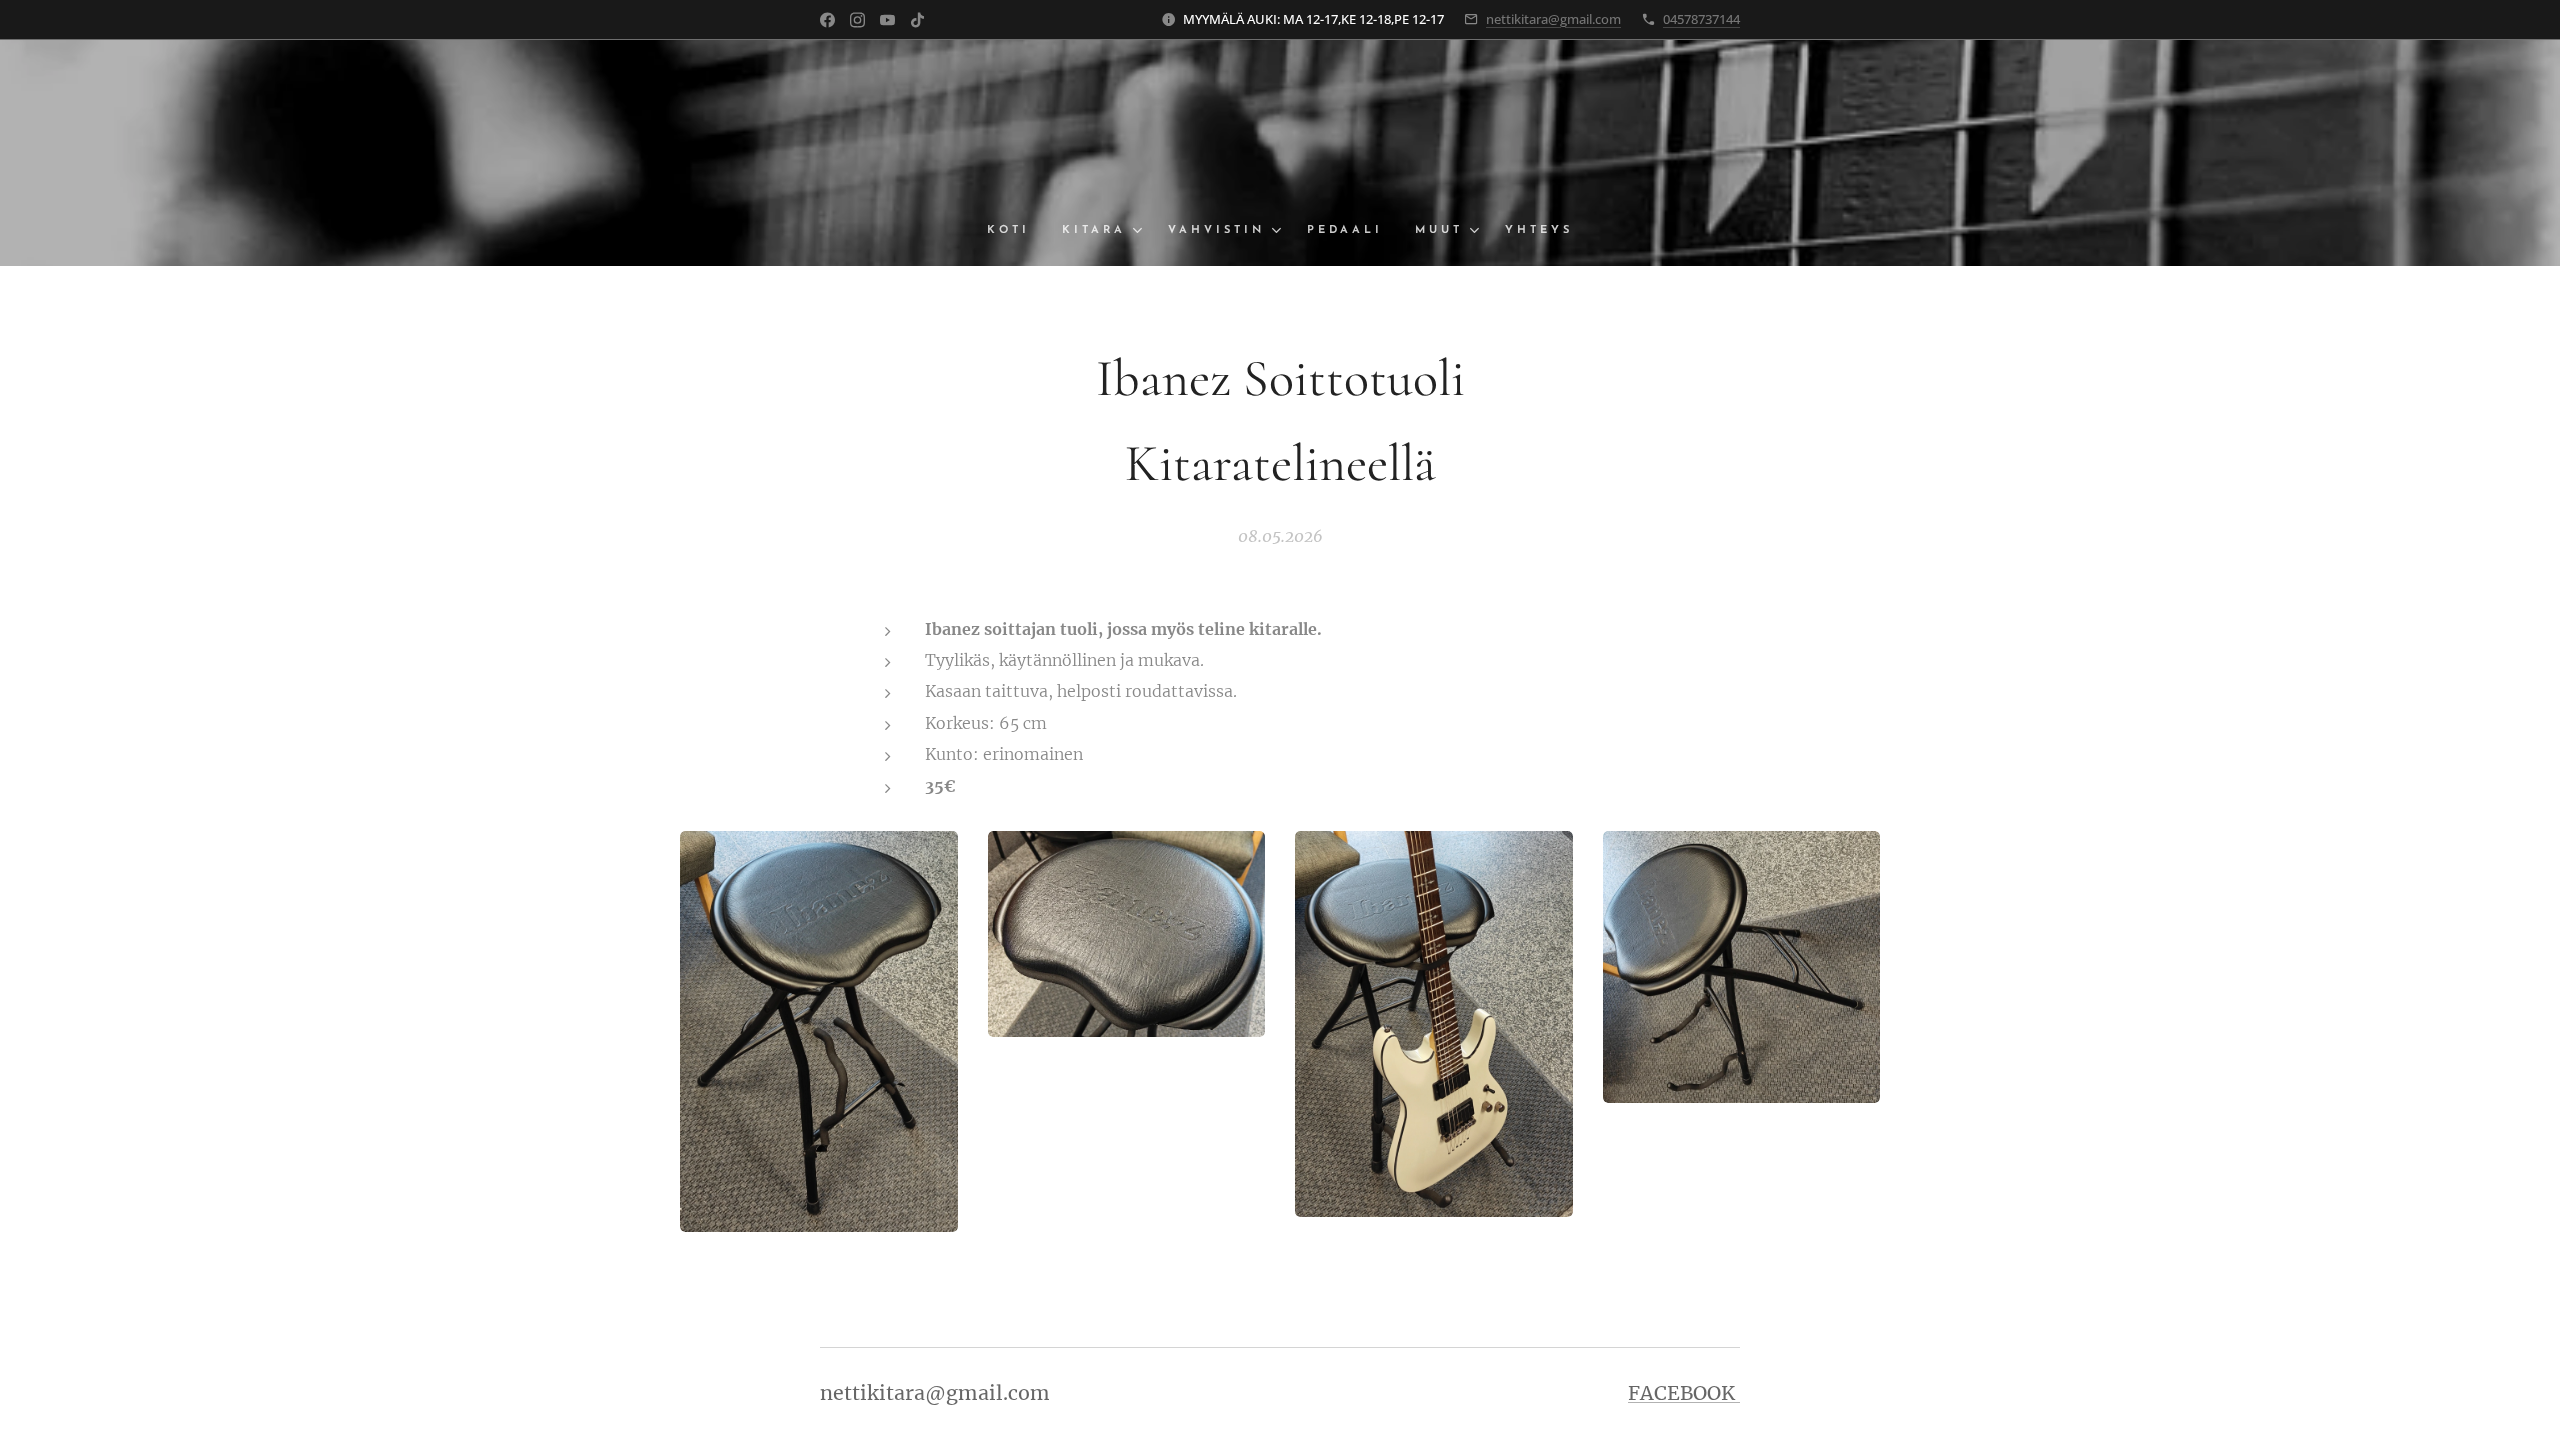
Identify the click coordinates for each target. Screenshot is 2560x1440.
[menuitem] (1016, 231)
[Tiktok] (917, 20)
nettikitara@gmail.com (1553, 19)
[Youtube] (887, 20)
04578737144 (1701, 19)
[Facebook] (827, 20)
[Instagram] (857, 20)
